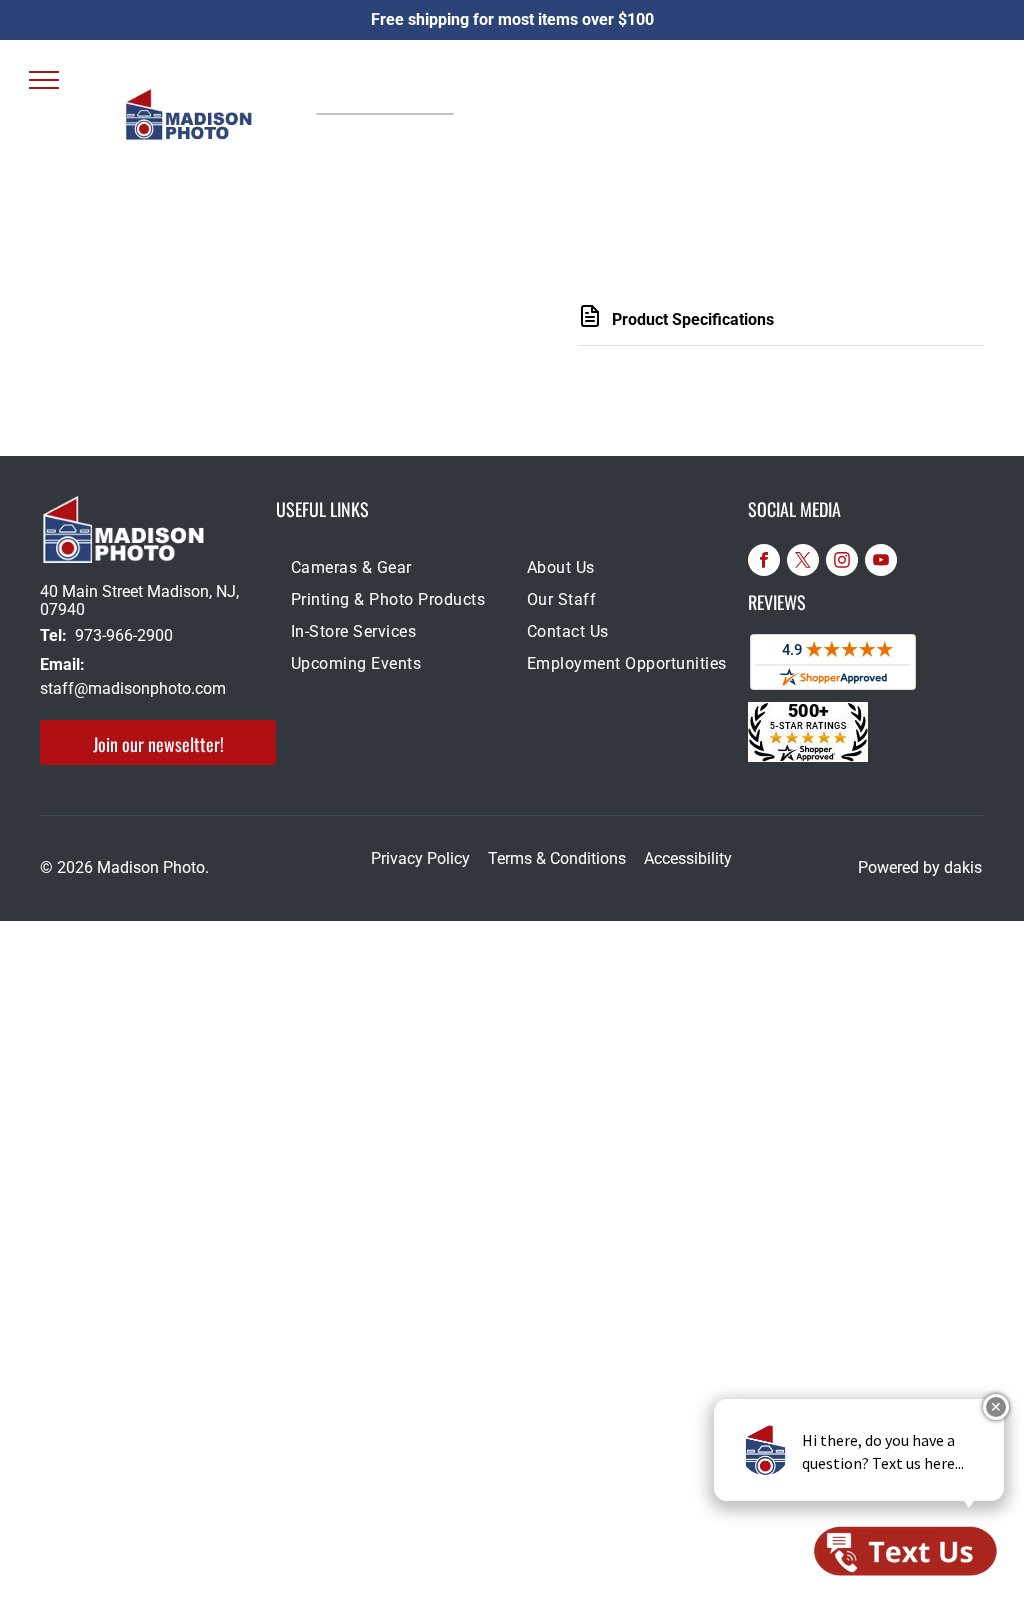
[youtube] (881, 562)
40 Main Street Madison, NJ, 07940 (139, 600)
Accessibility (688, 858)
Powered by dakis (920, 867)
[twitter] (803, 562)
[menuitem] (394, 572)
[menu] (44, 80)
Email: (62, 664)
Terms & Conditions (557, 858)
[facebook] (764, 562)
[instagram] (842, 562)
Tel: (53, 635)
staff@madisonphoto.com (133, 688)
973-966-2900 (124, 635)
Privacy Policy (420, 858)
